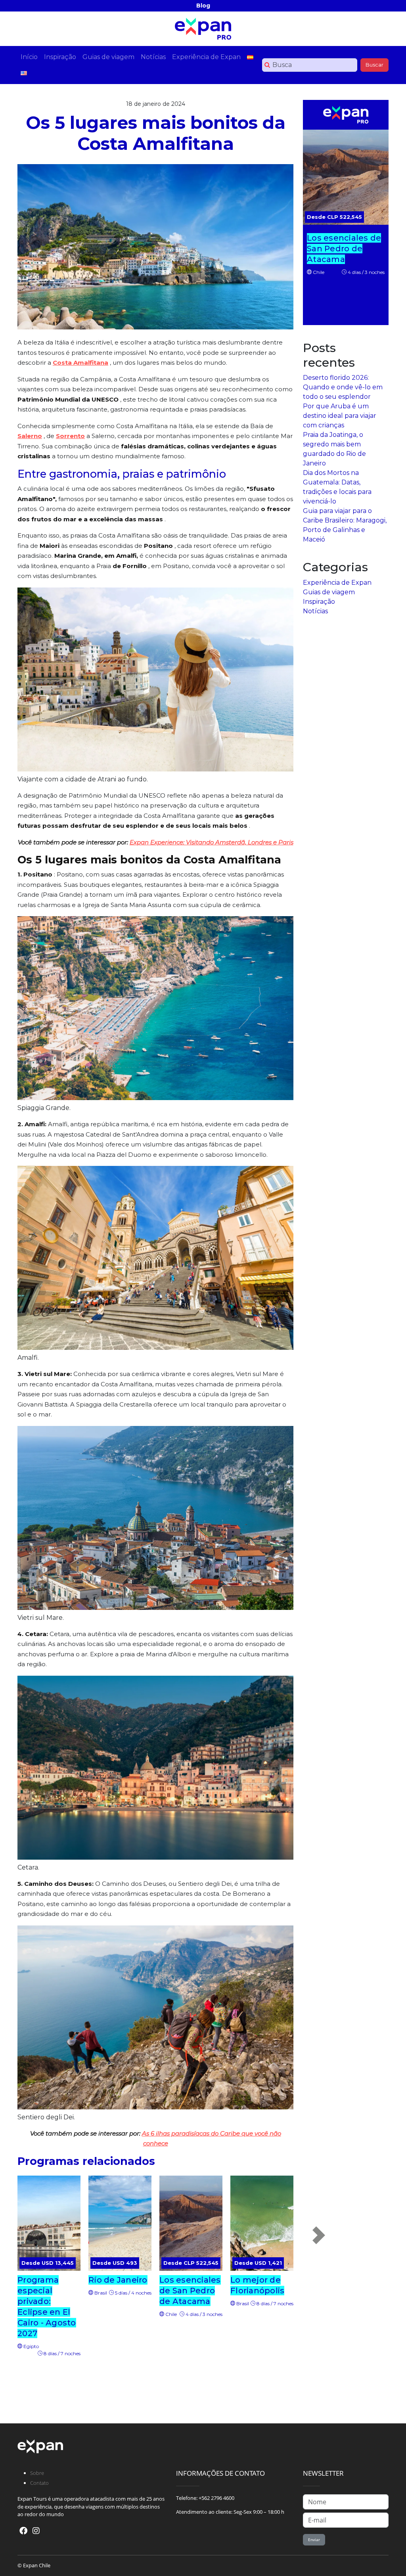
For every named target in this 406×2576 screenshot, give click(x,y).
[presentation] (319, 2235)
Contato (39, 2483)
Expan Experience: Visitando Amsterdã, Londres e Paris (212, 842)
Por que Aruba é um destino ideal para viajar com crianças (340, 416)
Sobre (37, 2473)
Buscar (374, 65)
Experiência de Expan (337, 583)
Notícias (315, 611)
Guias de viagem (329, 592)
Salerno (30, 436)
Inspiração (319, 602)
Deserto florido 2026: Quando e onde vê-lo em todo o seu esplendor (343, 387)
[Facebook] (23, 2531)
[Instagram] (36, 2531)
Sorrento (70, 436)
